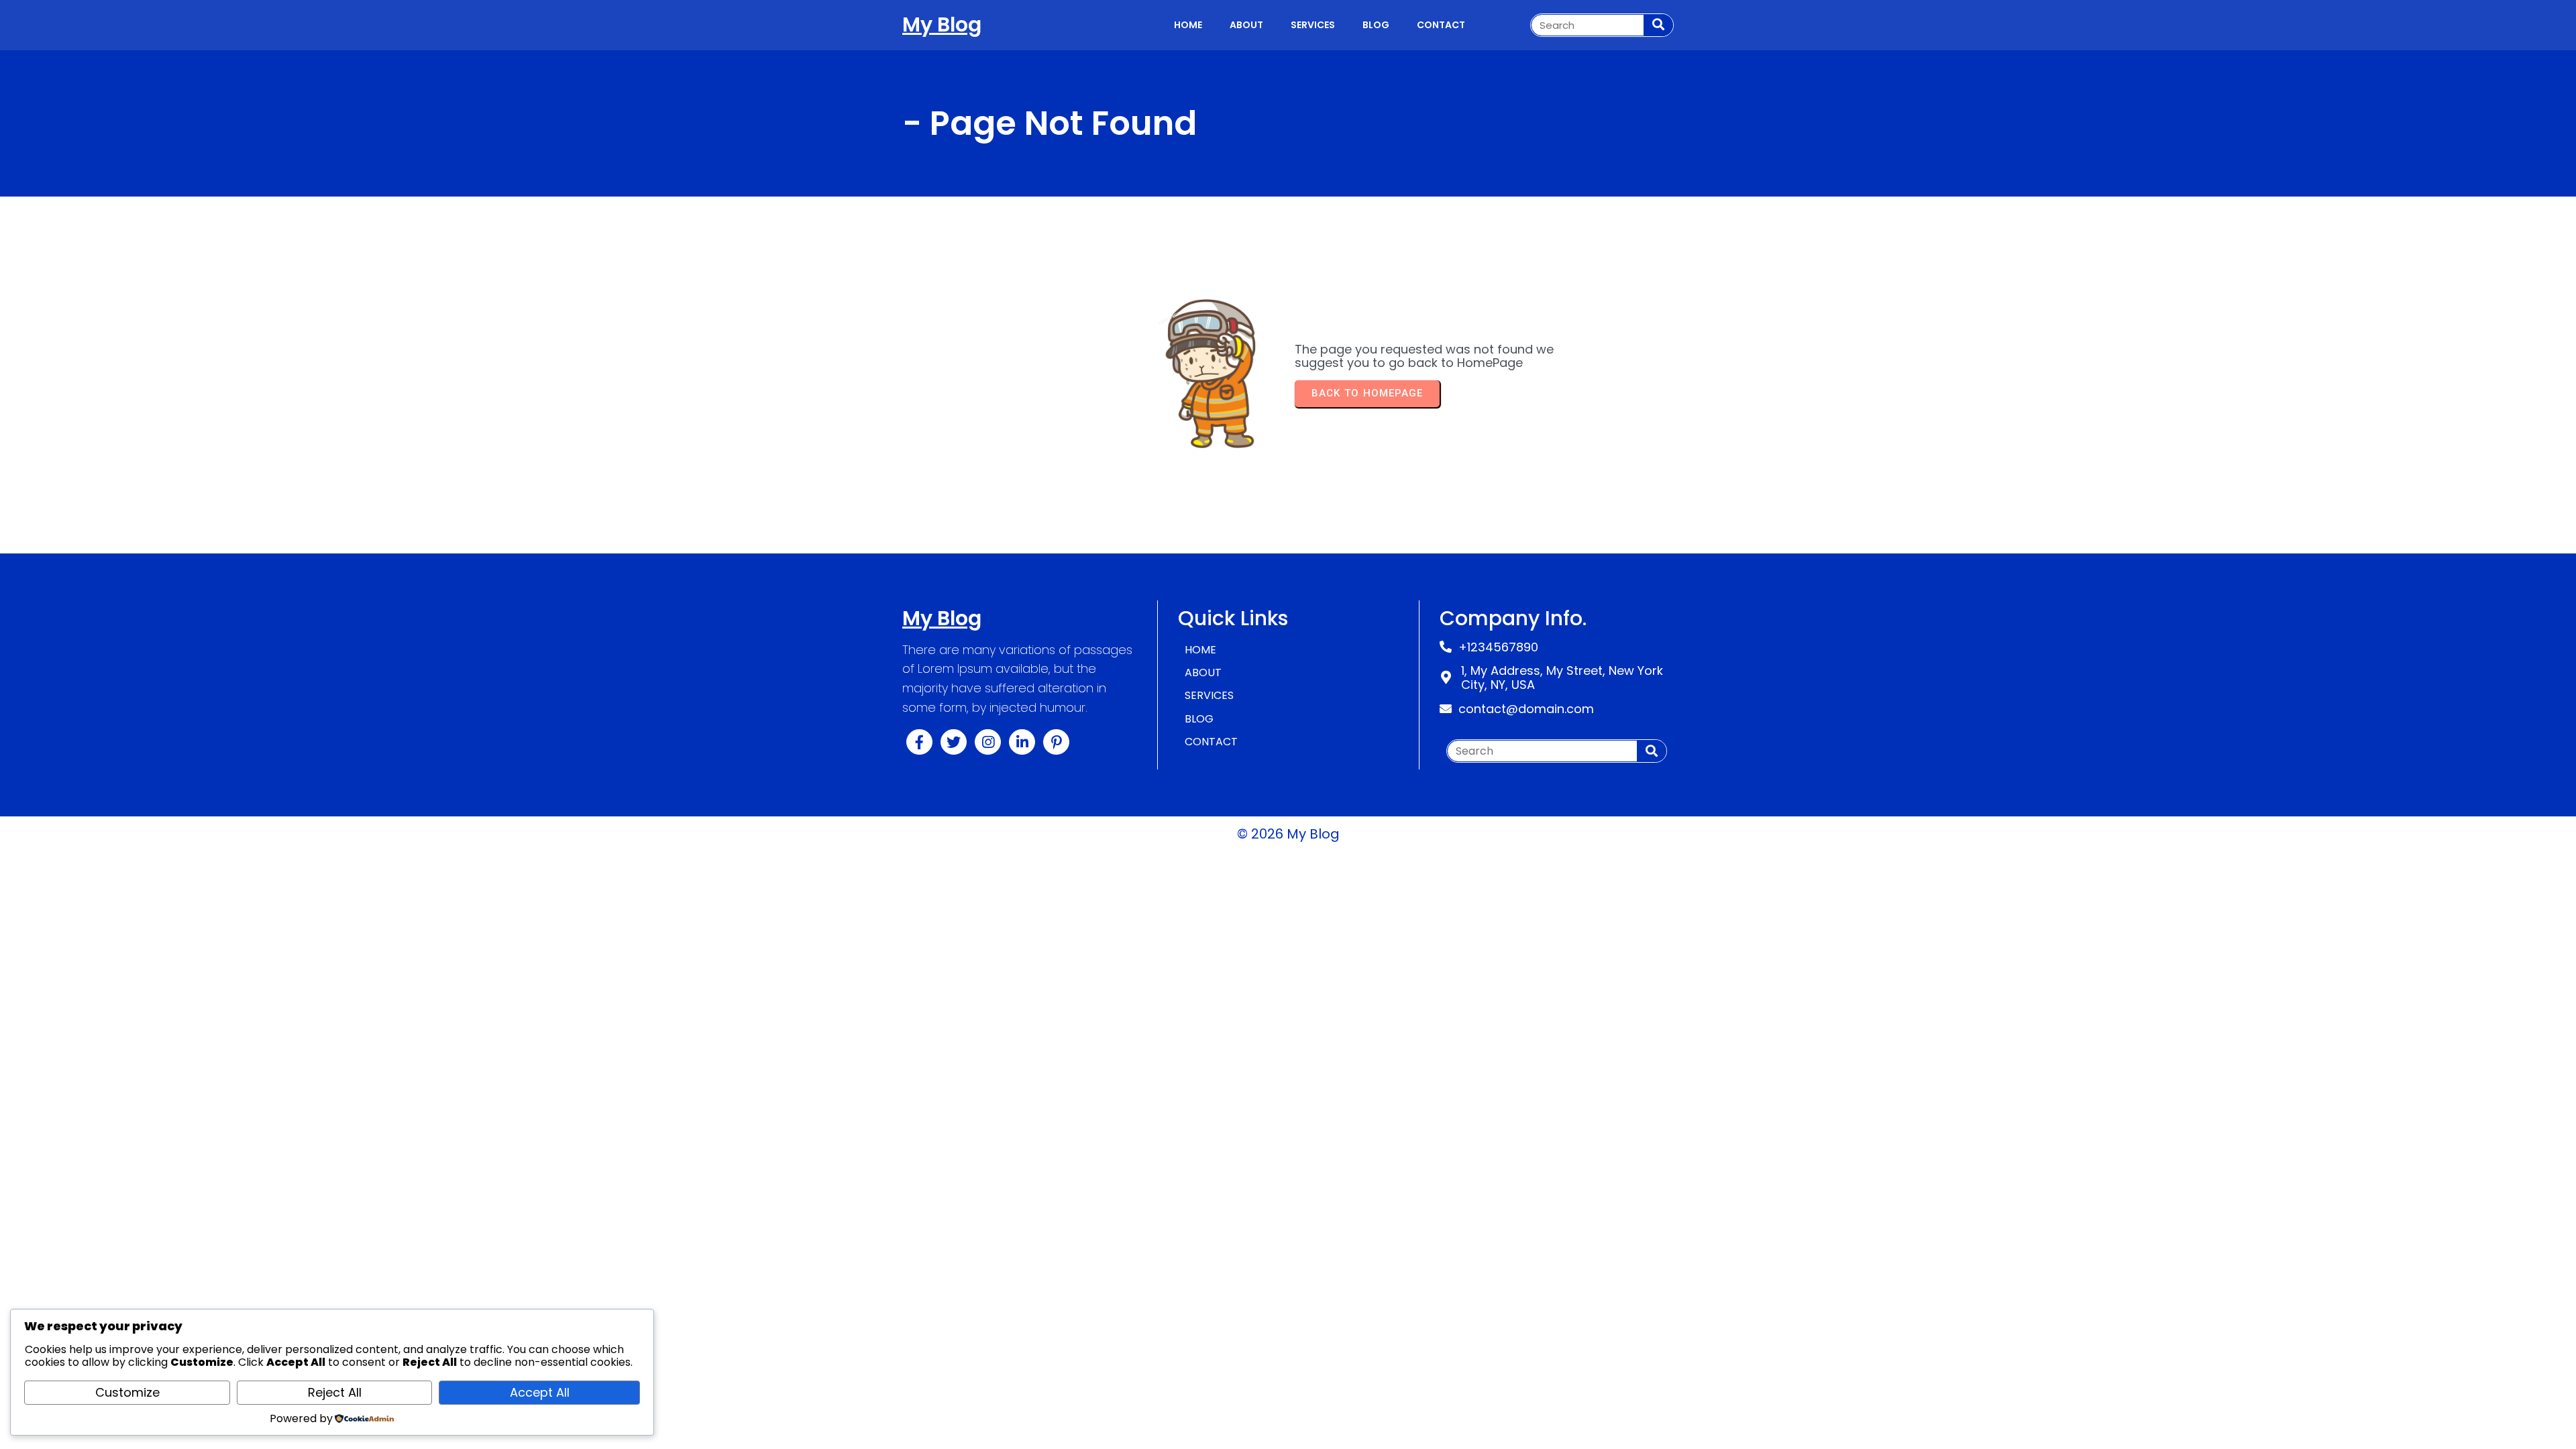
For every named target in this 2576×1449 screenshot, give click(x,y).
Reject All (335, 1392)
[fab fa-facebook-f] (919, 742)
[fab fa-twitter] (954, 742)
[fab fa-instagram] (988, 742)
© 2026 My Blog (1288, 834)
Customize (127, 1392)
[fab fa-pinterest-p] (1056, 742)
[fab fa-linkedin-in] (1022, 742)
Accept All (540, 1392)
